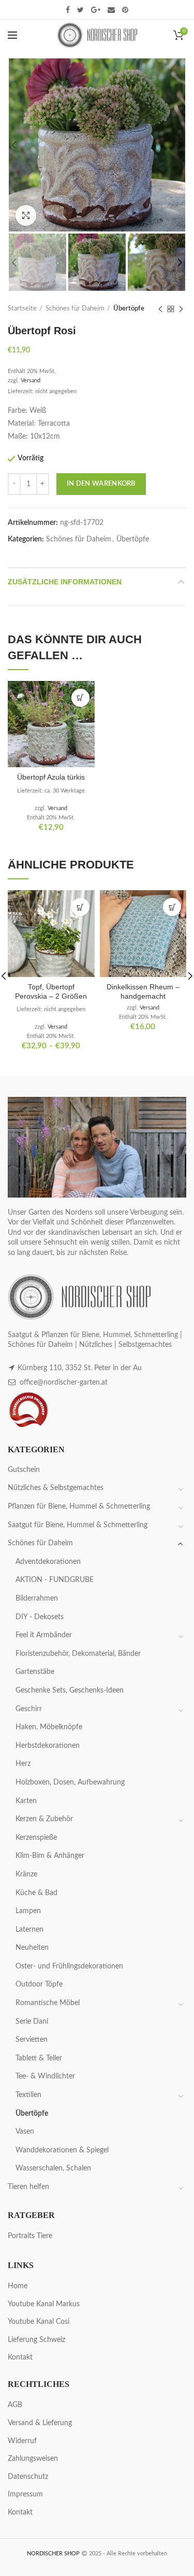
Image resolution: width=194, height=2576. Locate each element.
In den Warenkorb (101, 484)
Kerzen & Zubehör (44, 1819)
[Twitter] (80, 10)
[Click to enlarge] (26, 215)
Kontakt (20, 2357)
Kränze (26, 1874)
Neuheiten (32, 1948)
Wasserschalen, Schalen (53, 2168)
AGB (15, 2405)
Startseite (22, 309)
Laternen (29, 1930)
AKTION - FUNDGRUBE (55, 1580)
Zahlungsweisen (33, 2459)
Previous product (160, 309)
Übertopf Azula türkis (51, 777)
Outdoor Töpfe (39, 1984)
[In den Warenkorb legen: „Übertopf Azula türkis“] (80, 698)
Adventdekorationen (48, 1562)
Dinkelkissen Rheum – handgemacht (143, 991)
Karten (26, 1801)
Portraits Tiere (30, 2236)
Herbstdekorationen (48, 1746)
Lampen (28, 1911)
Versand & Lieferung (40, 2423)
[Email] (111, 10)
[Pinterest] (125, 10)
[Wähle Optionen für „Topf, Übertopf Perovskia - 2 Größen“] (80, 907)
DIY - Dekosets (40, 1617)
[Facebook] (68, 10)
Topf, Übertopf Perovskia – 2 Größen (51, 991)
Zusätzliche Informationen (65, 582)
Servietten (32, 2040)
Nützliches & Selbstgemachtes (56, 1488)
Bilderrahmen (37, 1599)
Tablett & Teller (39, 2058)
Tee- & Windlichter (45, 2076)
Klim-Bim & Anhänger (50, 1856)
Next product (181, 309)
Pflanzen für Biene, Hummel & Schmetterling (79, 1507)
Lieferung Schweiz (36, 2340)
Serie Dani (32, 2022)
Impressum (25, 2494)
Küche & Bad (36, 1893)
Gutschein (24, 1470)
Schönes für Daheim (75, 309)
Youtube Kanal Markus (44, 2304)
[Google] (96, 10)
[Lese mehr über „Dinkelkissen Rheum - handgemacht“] (172, 907)
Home (18, 2286)
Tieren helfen (28, 2187)
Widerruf (22, 2441)
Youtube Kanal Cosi (39, 2322)
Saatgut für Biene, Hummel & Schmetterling (78, 1525)
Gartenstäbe (35, 1672)
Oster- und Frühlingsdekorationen (69, 1966)
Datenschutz (28, 2477)
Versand (31, 381)
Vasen (25, 2132)
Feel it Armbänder (44, 1635)
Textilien (28, 2095)
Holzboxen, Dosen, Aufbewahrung (70, 1782)
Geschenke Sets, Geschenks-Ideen (70, 1690)
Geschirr (29, 1709)
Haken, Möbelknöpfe (49, 1727)
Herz (23, 1764)
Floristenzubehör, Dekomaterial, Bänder (78, 1654)
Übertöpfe (129, 309)
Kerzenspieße (36, 1838)
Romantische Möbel (48, 2003)
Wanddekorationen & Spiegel (62, 2150)
